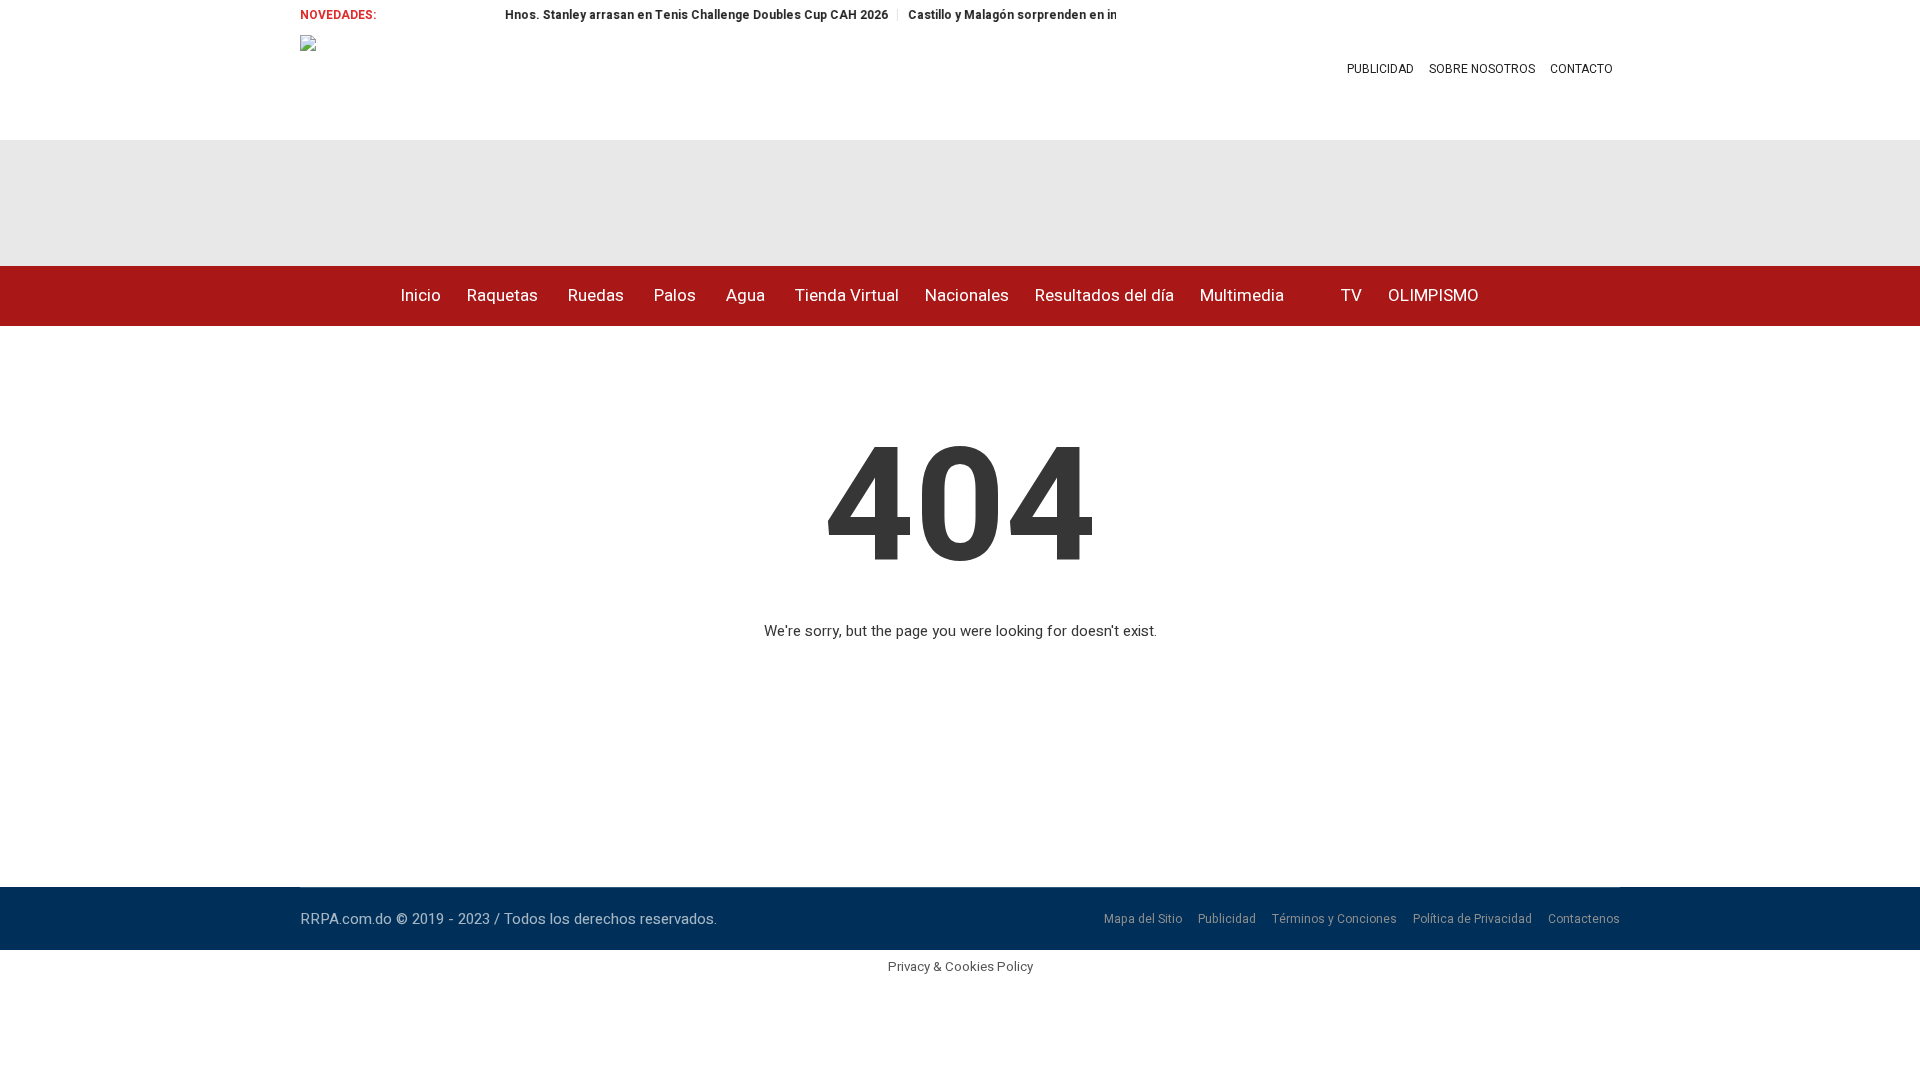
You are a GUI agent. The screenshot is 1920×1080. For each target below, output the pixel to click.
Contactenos (1584, 919)
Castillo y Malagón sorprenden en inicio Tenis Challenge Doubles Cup (1097, 15)
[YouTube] (394, 195)
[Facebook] (268, 195)
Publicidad (1227, 919)
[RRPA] (310, 195)
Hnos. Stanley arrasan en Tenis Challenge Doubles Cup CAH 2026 (680, 15)
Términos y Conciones (1334, 919)
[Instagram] (352, 195)
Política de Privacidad (1472, 919)
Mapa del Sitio (1143, 919)
